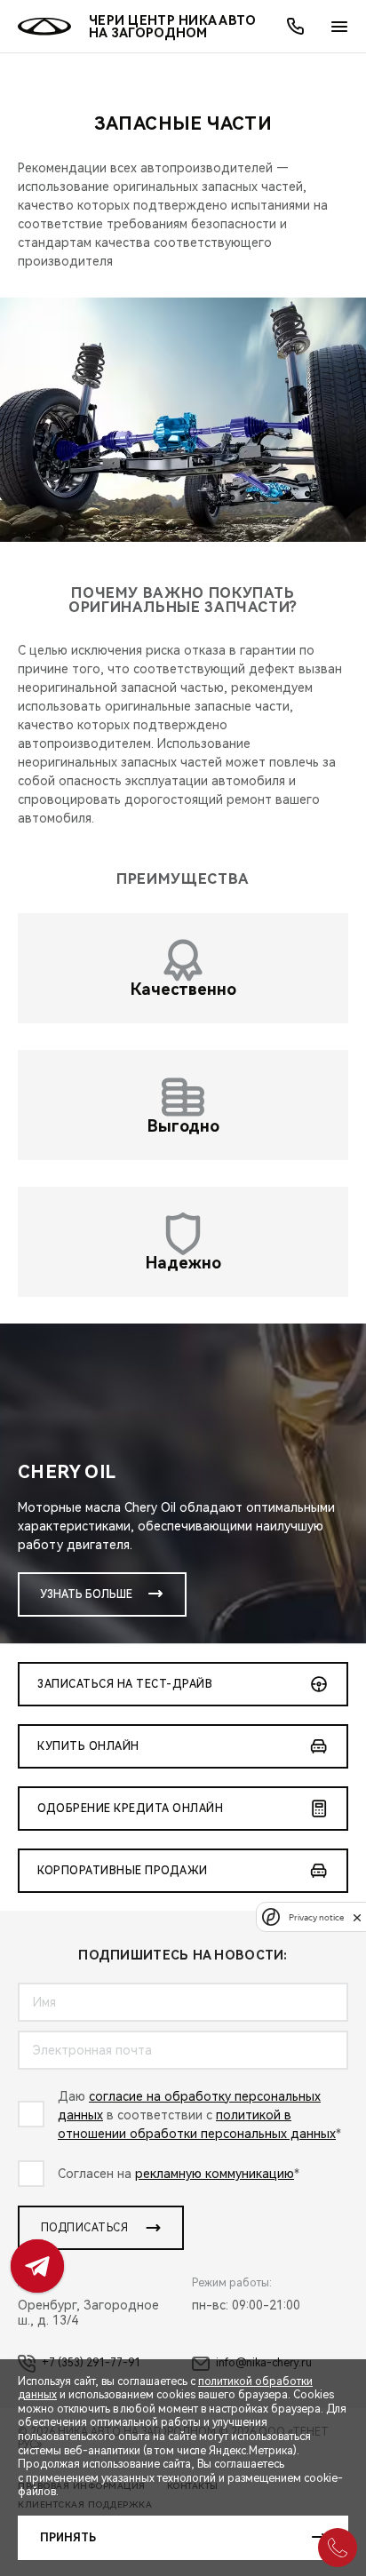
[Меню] (339, 27)
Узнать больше (86, 1594)
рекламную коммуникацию (215, 2174)
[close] (357, 1917)
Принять (68, 2538)
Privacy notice (316, 1917)
